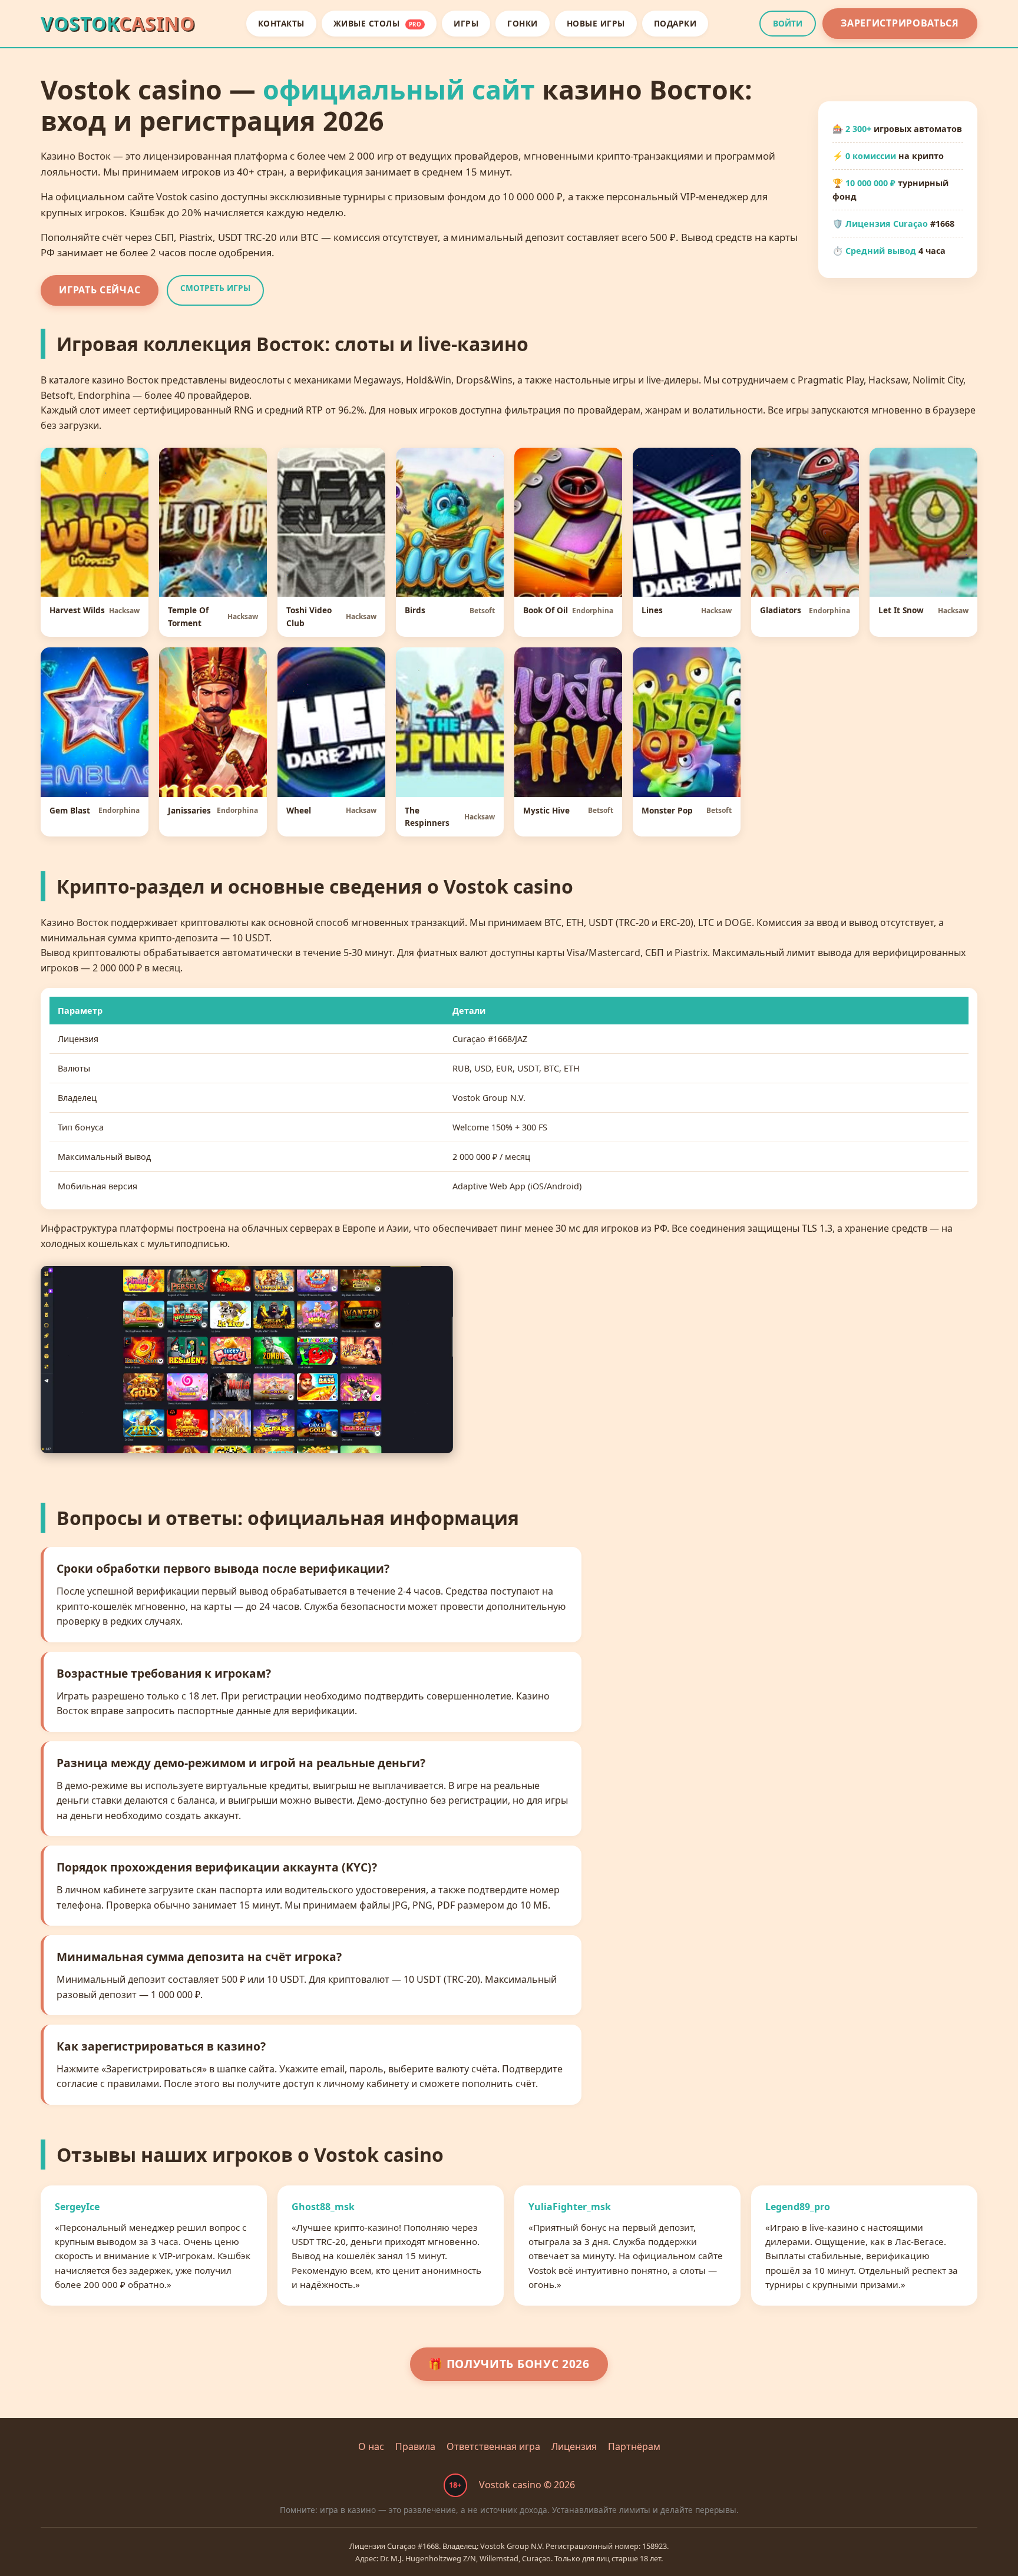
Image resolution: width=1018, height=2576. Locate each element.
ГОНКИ (523, 23)
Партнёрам (634, 2446)
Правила (415, 2446)
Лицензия (574, 2446)
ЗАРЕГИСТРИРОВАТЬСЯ (900, 23)
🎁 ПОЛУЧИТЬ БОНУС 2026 (509, 2364)
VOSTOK (118, 23)
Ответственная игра (493, 2446)
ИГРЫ (466, 23)
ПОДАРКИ (675, 23)
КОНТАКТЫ (281, 23)
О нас (371, 2446)
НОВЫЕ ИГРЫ (596, 23)
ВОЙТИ (788, 23)
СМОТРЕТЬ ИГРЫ (215, 288)
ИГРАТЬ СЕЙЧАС (100, 290)
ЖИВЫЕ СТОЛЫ (378, 23)
